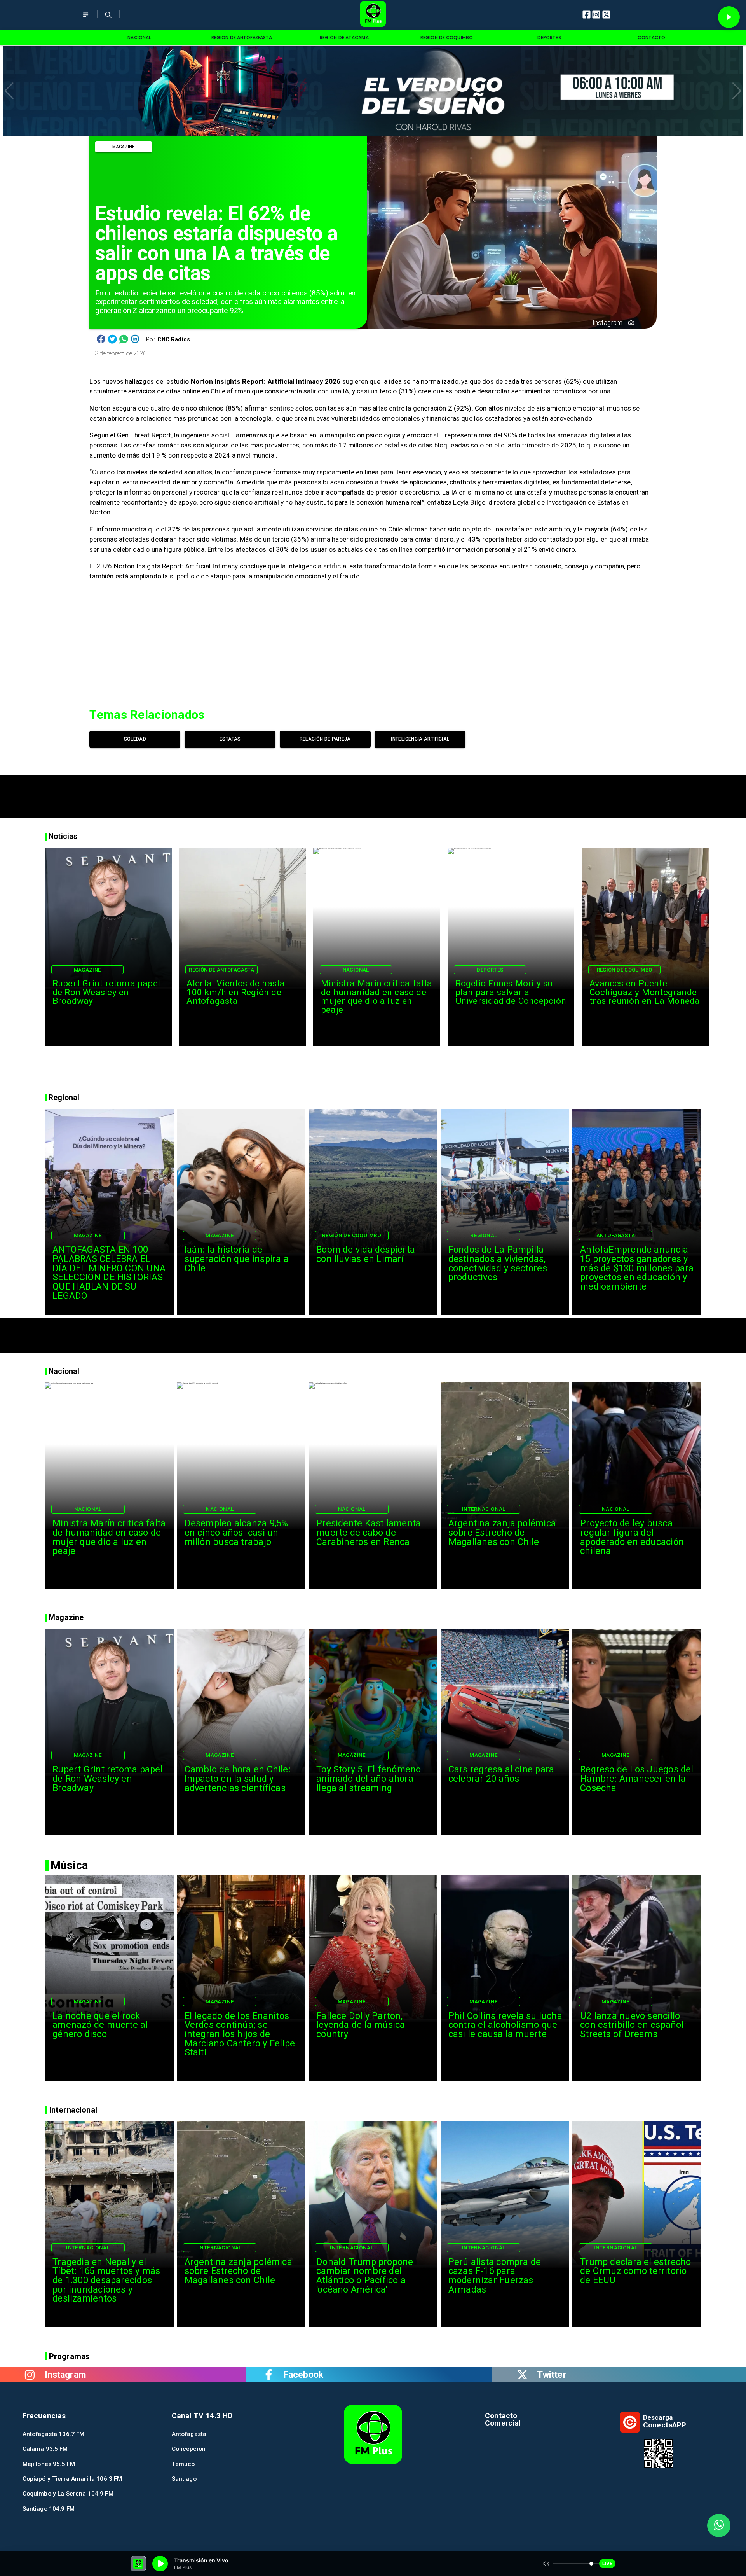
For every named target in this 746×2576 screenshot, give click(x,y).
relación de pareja (325, 739)
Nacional (356, 970)
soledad (135, 739)
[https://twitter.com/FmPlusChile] (522, 2375)
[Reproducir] (729, 17)
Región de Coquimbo (625, 970)
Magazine (123, 147)
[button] (9, 91)
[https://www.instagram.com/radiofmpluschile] (30, 2375)
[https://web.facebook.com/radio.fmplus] (269, 2375)
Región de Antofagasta (221, 970)
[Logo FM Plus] (373, 15)
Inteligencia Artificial (420, 739)
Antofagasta (616, 1235)
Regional (484, 1235)
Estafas (230, 739)
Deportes (490, 970)
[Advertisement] (373, 793)
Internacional (484, 1509)
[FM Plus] (86, 20)
